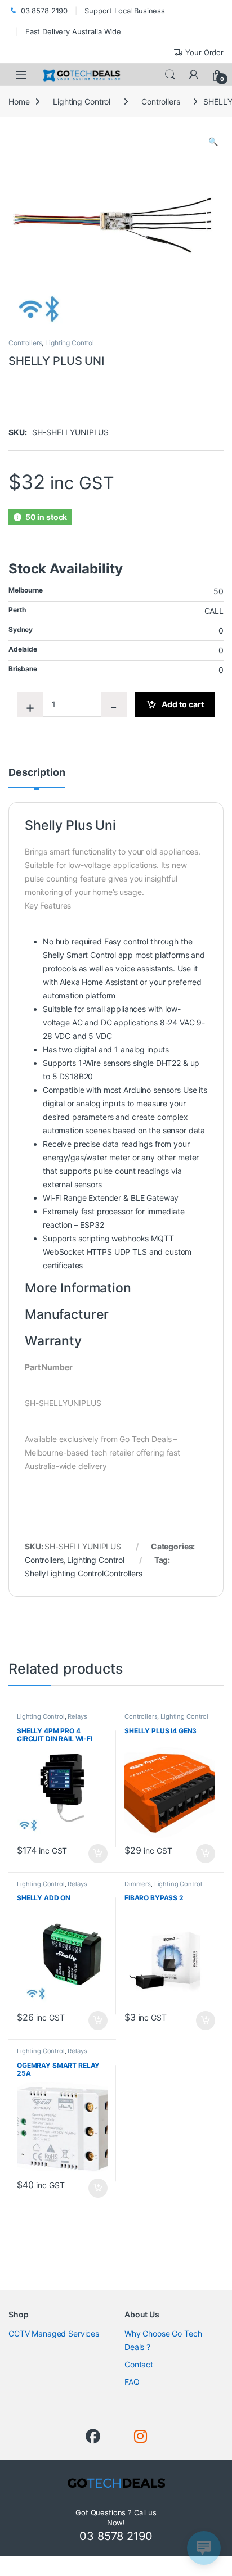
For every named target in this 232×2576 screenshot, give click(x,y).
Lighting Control (82, 101)
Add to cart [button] (98, 1854)
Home (19, 101)
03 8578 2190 (44, 11)
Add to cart (183, 704)
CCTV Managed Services (54, 2333)
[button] (213, 142)
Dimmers (138, 1884)
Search (170, 75)
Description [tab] (37, 773)
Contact (139, 2364)
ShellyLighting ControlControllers (83, 1573)
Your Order (204, 52)
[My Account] (194, 75)
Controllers (160, 101)
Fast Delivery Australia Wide (73, 31)
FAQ (132, 2382)
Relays (77, 1716)
